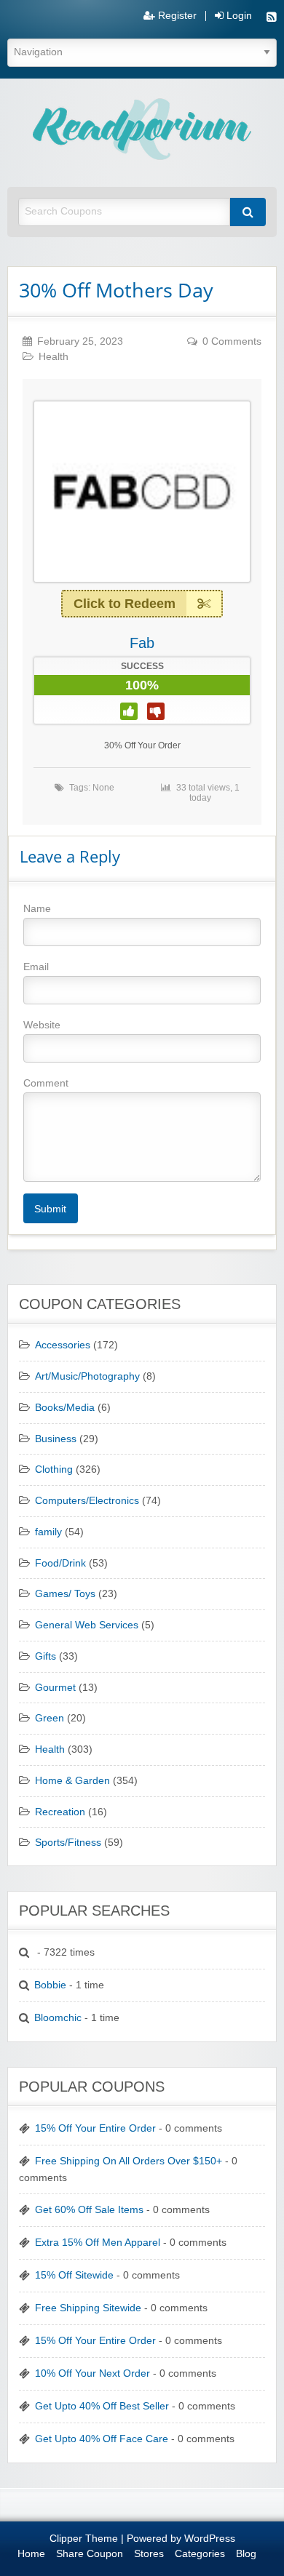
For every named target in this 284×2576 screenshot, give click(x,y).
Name (37, 908)
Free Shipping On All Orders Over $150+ (129, 2161)
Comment (46, 1083)
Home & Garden (72, 1781)
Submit (50, 1209)
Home (31, 2554)
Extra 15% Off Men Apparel (98, 2243)
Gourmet (55, 1688)
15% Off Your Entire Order (95, 2128)
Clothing (54, 1469)
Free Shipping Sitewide (88, 2308)
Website (42, 1025)
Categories (200, 2554)
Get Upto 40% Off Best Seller (102, 2406)
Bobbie (50, 1985)
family (48, 1532)
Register (176, 16)
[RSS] (272, 19)
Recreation (60, 1812)
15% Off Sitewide (74, 2275)
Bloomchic (58, 2018)
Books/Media (65, 1408)
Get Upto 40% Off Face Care (102, 2439)
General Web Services (87, 1625)
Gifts (46, 1656)
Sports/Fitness (68, 1843)
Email (36, 967)
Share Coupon (90, 2554)
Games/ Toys (65, 1594)
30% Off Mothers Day (116, 290)
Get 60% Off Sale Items (89, 2210)
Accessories (63, 1345)
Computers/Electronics (87, 1501)
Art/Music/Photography (87, 1376)
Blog (246, 2554)
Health (54, 357)
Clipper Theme (84, 2539)
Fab (142, 643)
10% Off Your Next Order (92, 2373)
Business (56, 1439)
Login (238, 16)
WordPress (210, 2539)
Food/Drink (60, 1563)
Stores (149, 2554)
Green (50, 1718)
